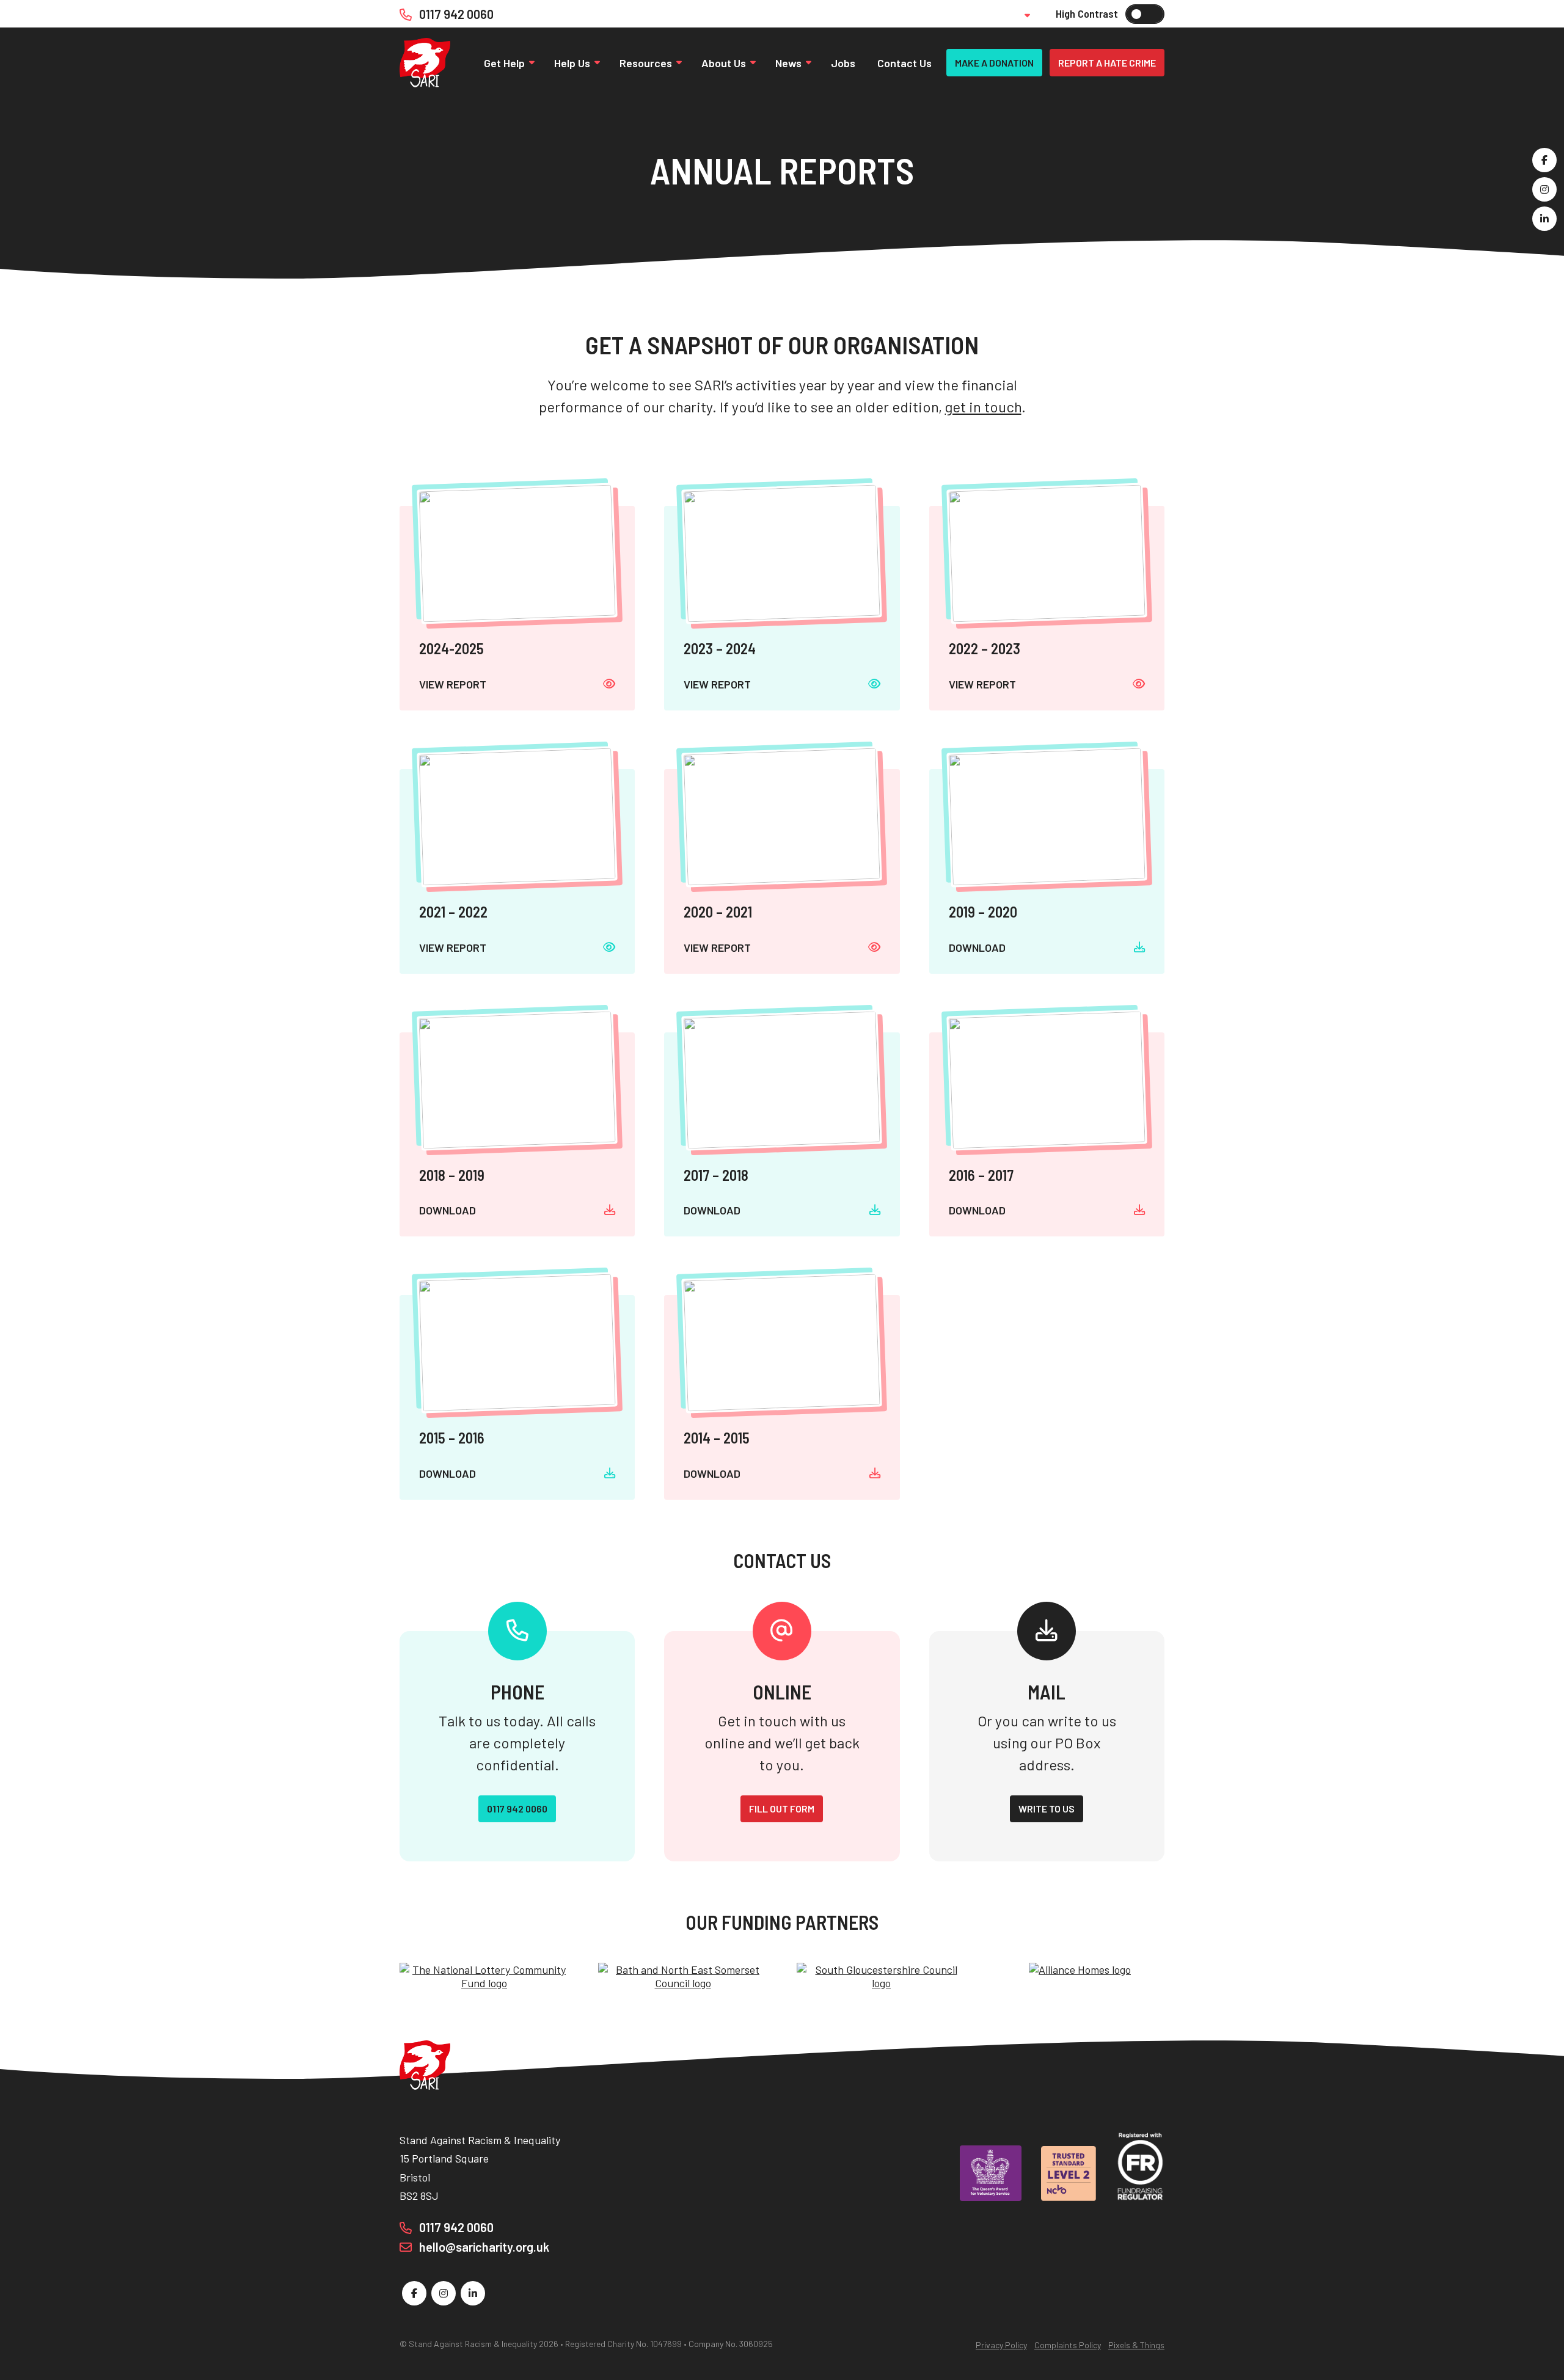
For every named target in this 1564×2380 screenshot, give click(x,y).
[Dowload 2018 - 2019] (517, 1135)
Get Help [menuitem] (504, 63)
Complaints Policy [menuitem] (1068, 2345)
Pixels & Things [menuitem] (1136, 2345)
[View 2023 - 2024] (782, 608)
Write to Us (1047, 1809)
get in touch (983, 407)
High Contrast (1145, 14)
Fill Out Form (782, 1809)
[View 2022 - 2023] (1047, 608)
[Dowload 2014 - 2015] (782, 1397)
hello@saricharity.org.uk (483, 2247)
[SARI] (425, 63)
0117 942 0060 (455, 14)
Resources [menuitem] (646, 63)
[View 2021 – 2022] (517, 871)
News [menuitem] (788, 63)
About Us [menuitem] (724, 63)
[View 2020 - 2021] (782, 871)
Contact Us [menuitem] (904, 63)
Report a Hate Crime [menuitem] (1107, 63)
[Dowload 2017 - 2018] (782, 1135)
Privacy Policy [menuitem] (1001, 2345)
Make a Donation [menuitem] (994, 63)
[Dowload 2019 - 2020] (1047, 871)
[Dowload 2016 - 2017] (1047, 1135)
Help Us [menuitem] (572, 63)
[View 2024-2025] (517, 608)
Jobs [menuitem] (843, 63)
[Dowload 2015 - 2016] (517, 1397)
